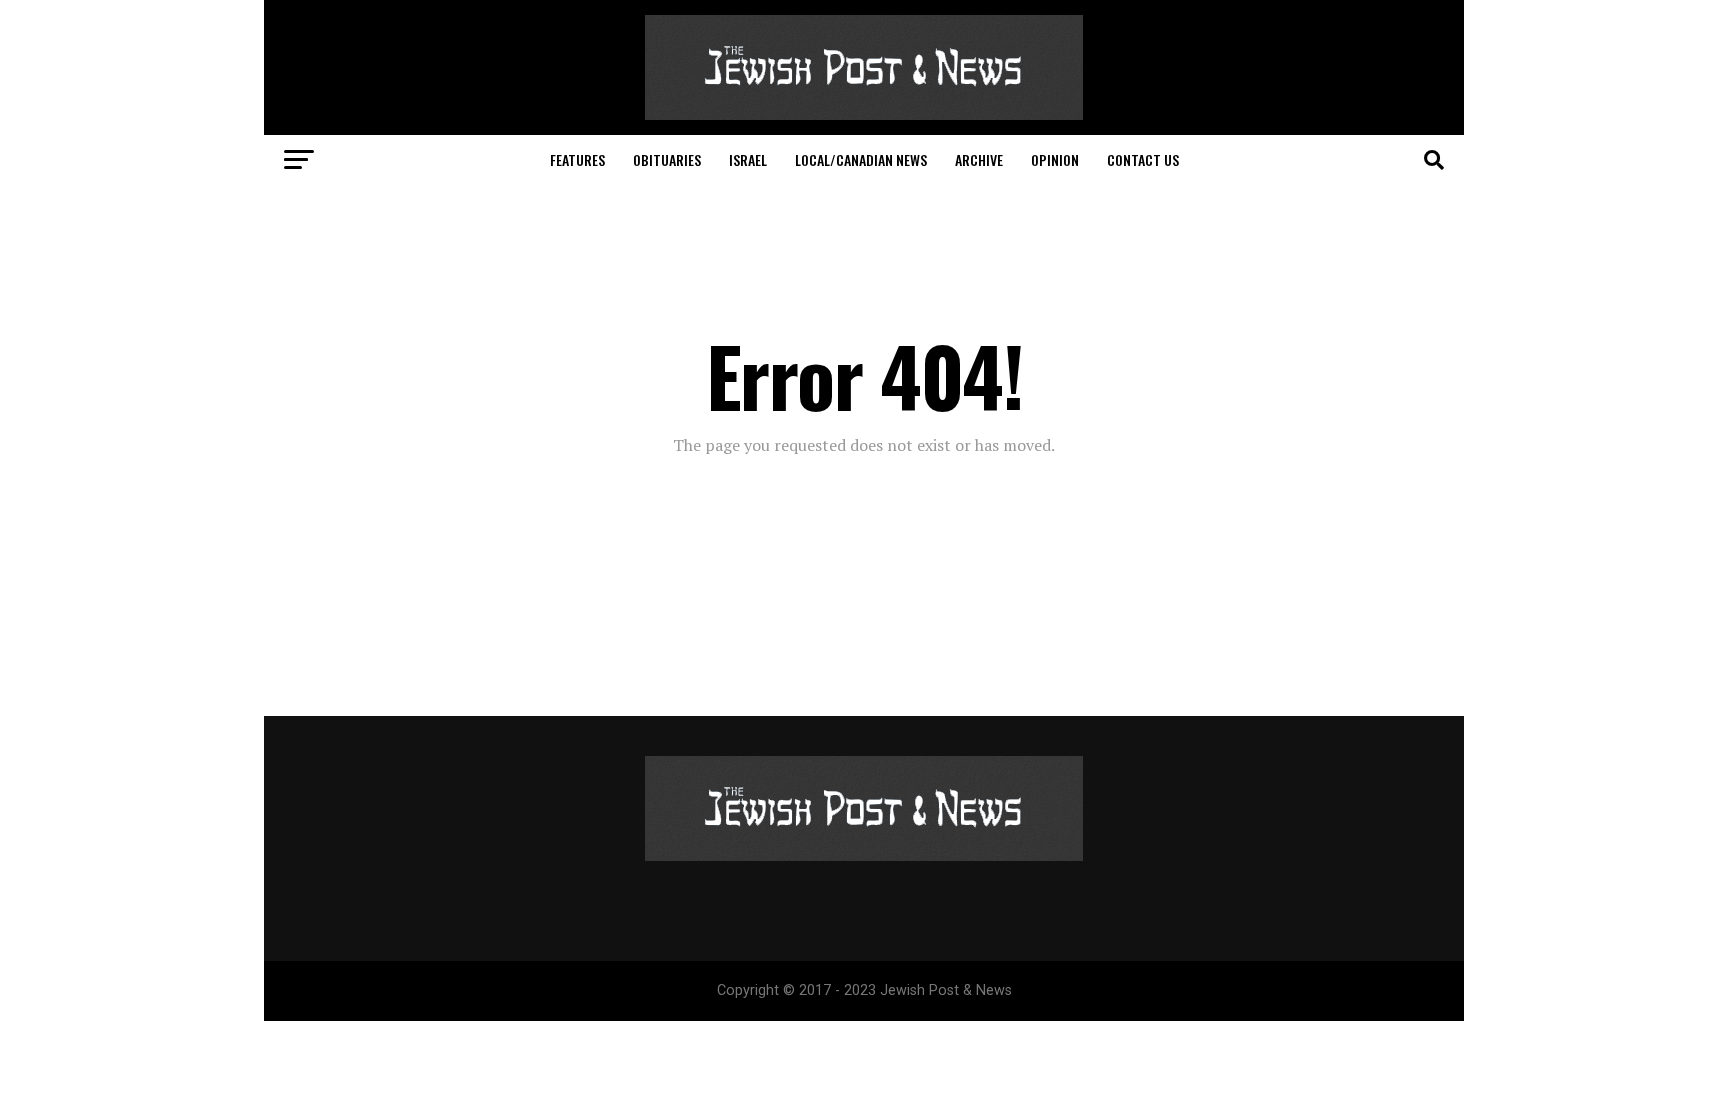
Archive (979, 159)
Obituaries (667, 159)
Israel (748, 159)
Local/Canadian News (861, 159)
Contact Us (1143, 159)
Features (577, 159)
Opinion (1055, 159)
